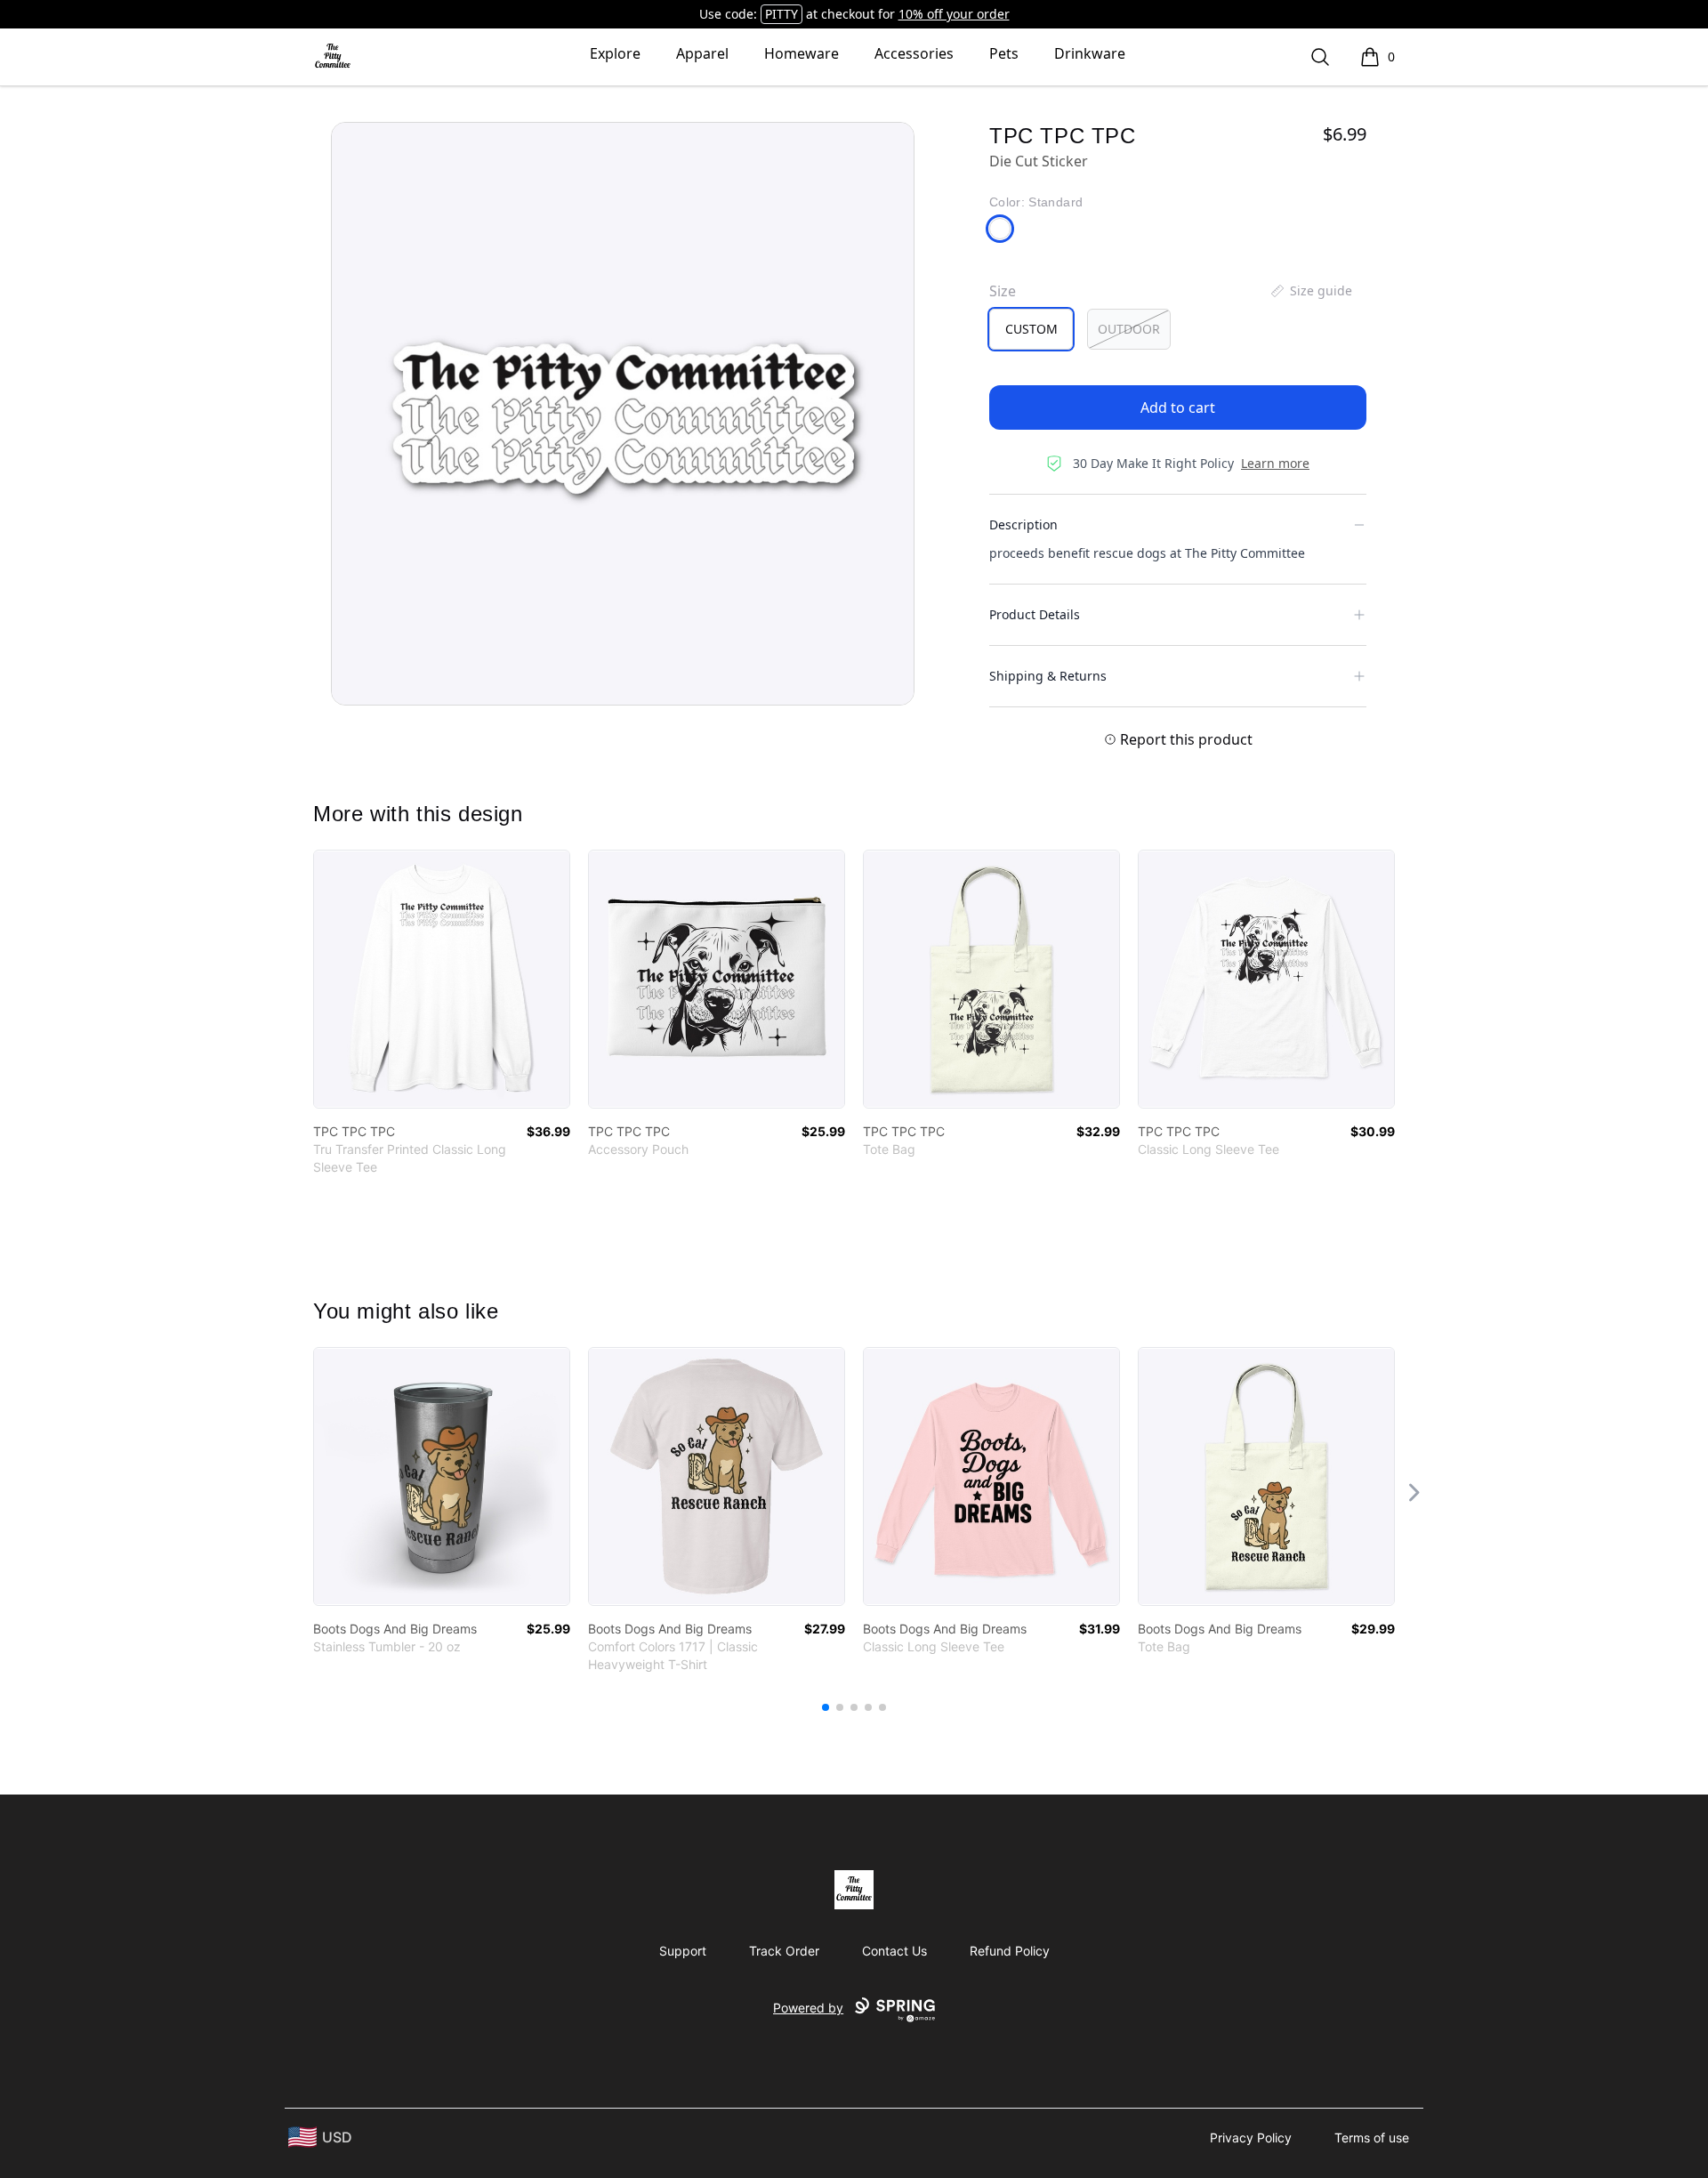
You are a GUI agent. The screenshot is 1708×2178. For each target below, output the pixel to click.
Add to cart (1178, 407)
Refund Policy (1010, 1951)
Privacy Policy (1251, 2138)
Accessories (914, 53)
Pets (1004, 53)
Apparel (702, 53)
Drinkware (1090, 53)
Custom (1031, 329)
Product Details (1035, 614)
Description (1023, 524)
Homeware (802, 53)
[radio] (1031, 329)
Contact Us (894, 1951)
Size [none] (1003, 291)
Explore (615, 53)
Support (683, 1951)
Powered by (808, 2008)
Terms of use (1372, 2138)
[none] (1310, 291)
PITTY (781, 14)
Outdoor (1129, 329)
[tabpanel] (623, 414)
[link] (442, 979)
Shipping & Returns (1048, 676)
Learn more (1275, 463)
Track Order (784, 1951)
